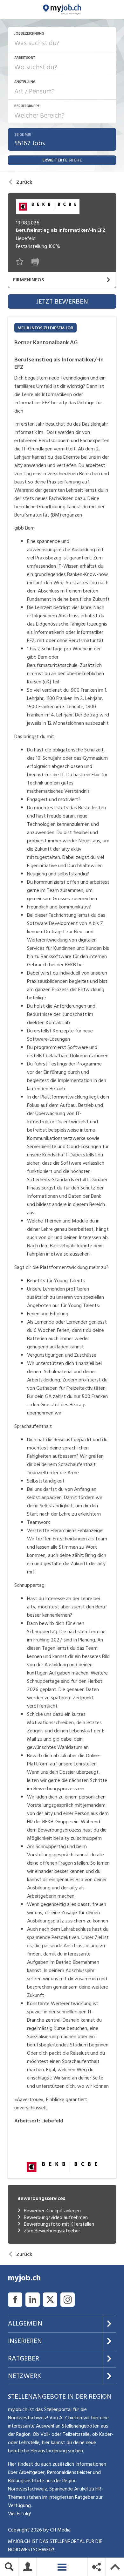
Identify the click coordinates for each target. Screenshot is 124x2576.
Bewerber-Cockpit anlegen (52, 2211)
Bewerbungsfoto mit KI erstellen (59, 2224)
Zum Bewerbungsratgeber (52, 2231)
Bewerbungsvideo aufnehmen (56, 2218)
